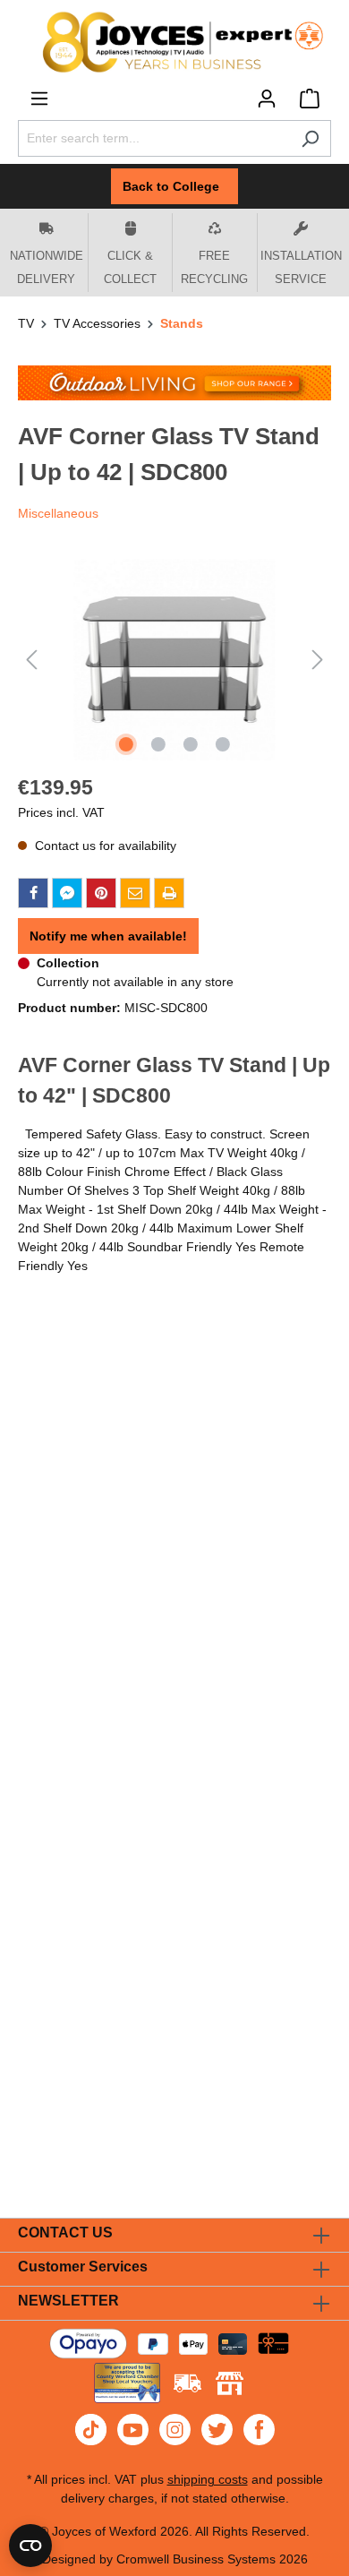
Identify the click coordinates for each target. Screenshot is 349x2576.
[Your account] (267, 99)
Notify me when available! (108, 936)
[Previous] (31, 660)
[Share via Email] (135, 893)
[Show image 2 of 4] (158, 744)
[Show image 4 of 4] (223, 744)
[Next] (318, 660)
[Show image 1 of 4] (126, 744)
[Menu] (39, 99)
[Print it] (169, 893)
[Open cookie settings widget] (30, 2546)
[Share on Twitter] (67, 893)
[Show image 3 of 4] (191, 744)
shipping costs (208, 2479)
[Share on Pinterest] (101, 893)
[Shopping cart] (310, 99)
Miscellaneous (58, 513)
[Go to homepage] (174, 42)
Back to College (174, 186)
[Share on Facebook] (33, 893)
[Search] (310, 138)
